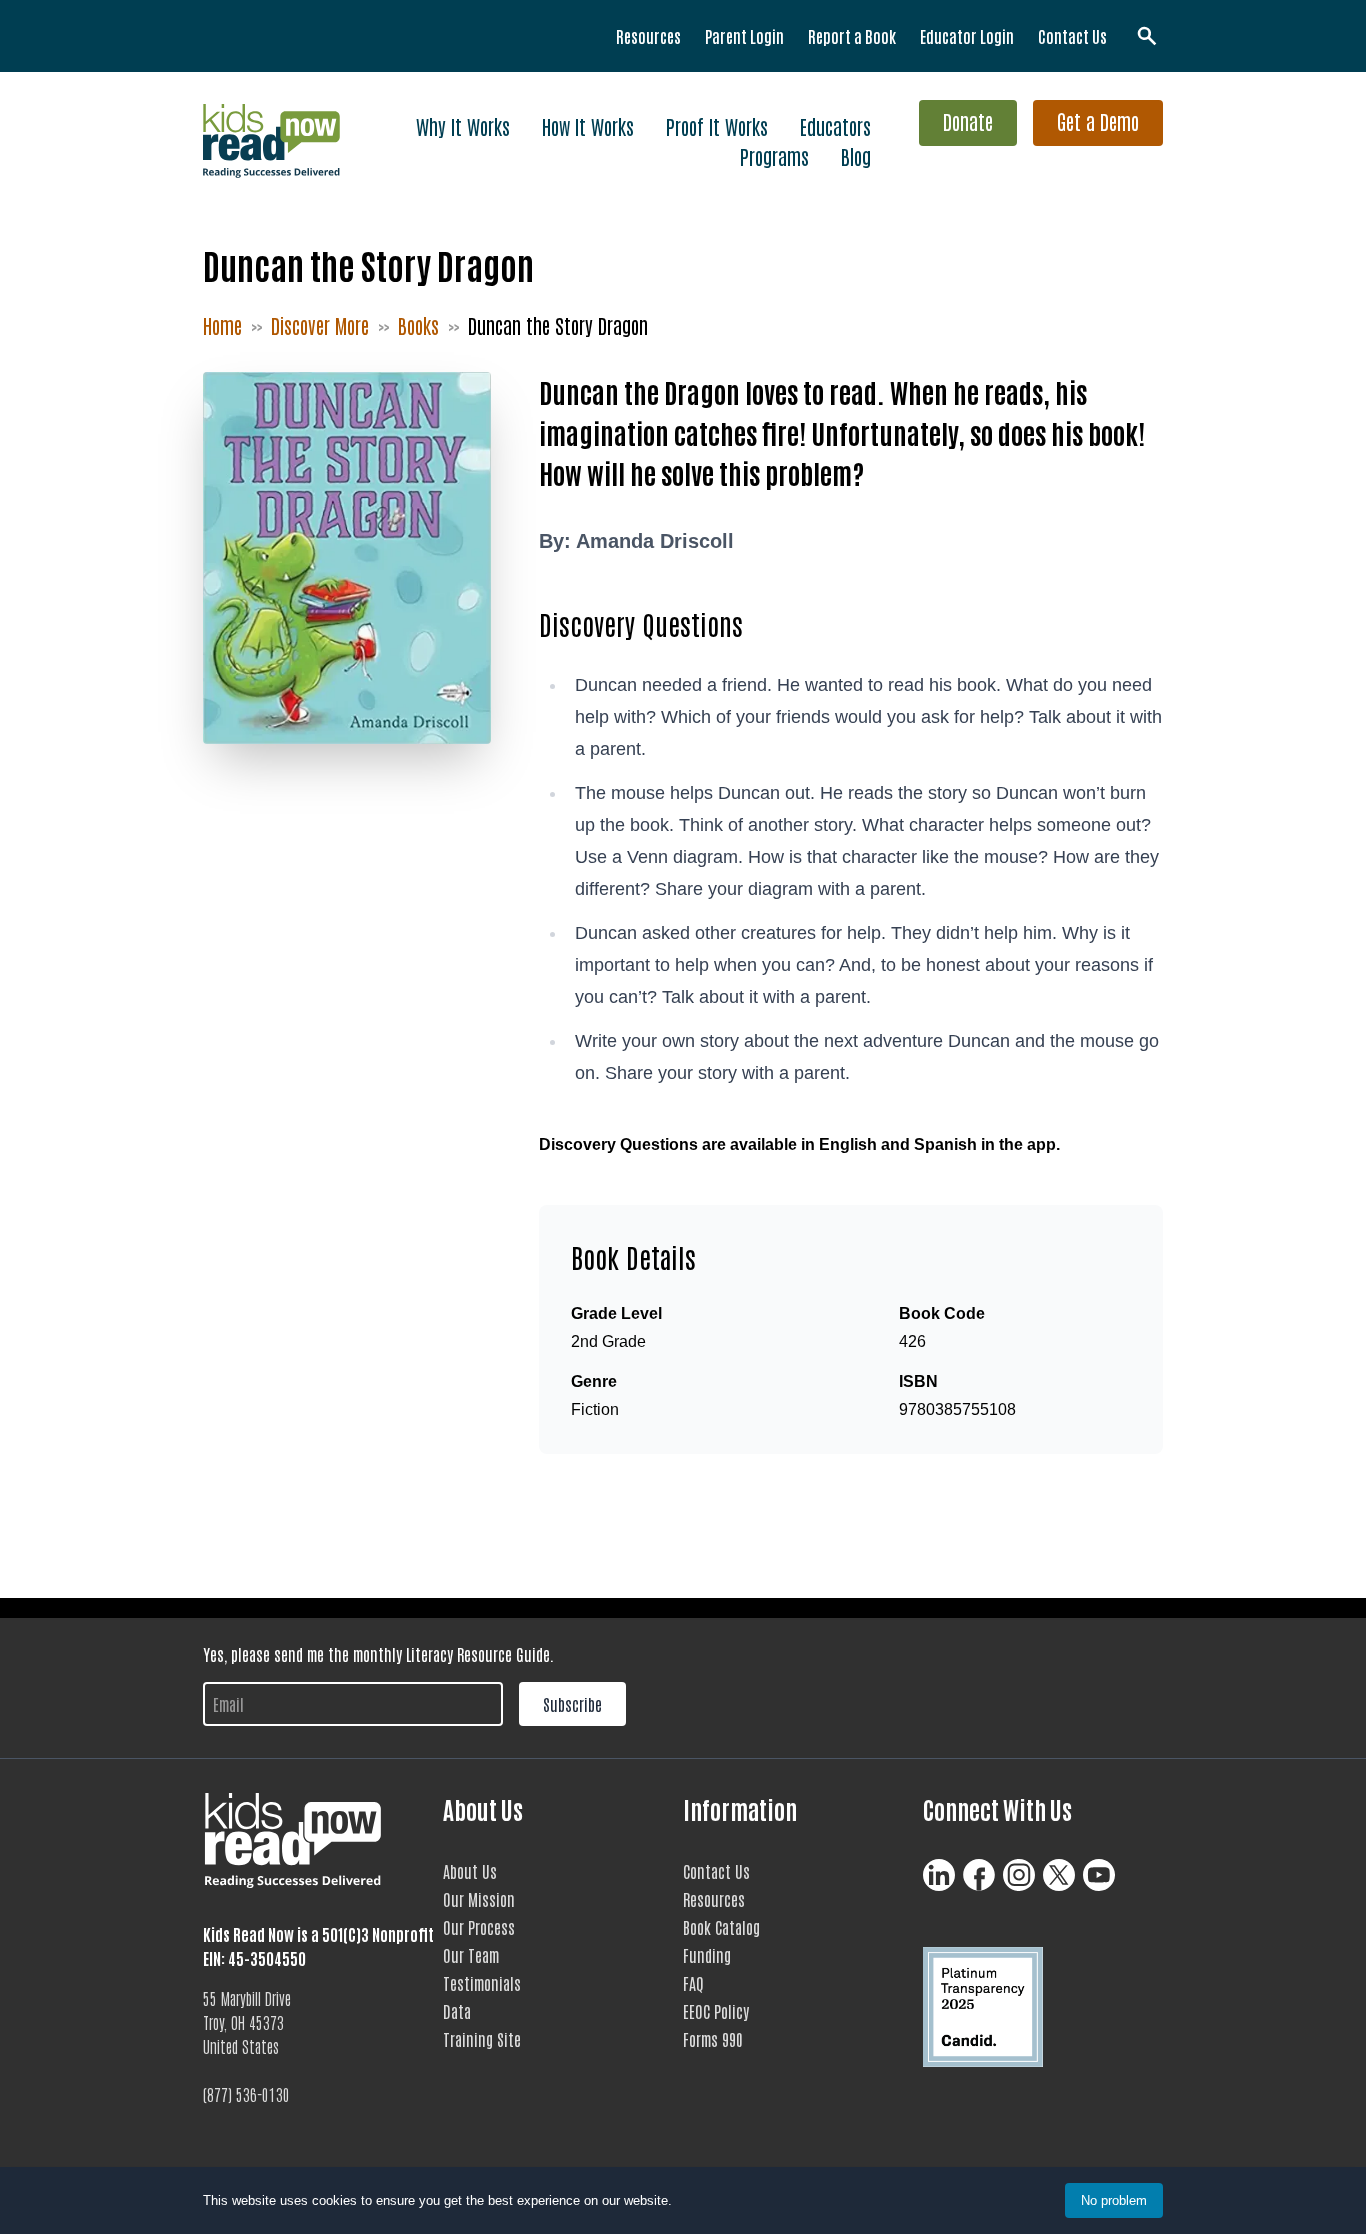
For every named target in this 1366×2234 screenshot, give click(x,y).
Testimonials (482, 1983)
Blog (856, 156)
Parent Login (744, 36)
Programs (774, 156)
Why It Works (463, 126)
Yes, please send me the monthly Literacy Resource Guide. (378, 1654)
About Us (470, 1871)
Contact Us (1072, 36)
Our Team (471, 1955)
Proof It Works (717, 126)
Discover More (320, 325)
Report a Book (852, 36)
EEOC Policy (716, 2011)
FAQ (693, 1983)
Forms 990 (713, 2039)
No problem (1114, 2200)
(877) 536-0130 (246, 2094)
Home (222, 325)
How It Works (588, 126)
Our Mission (479, 1899)
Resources (648, 36)
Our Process (479, 1927)
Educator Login (967, 36)
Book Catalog (721, 1927)
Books (418, 325)
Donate (968, 121)
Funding (707, 1955)
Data (457, 2011)
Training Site (482, 2039)
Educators (835, 126)
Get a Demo (1098, 121)
